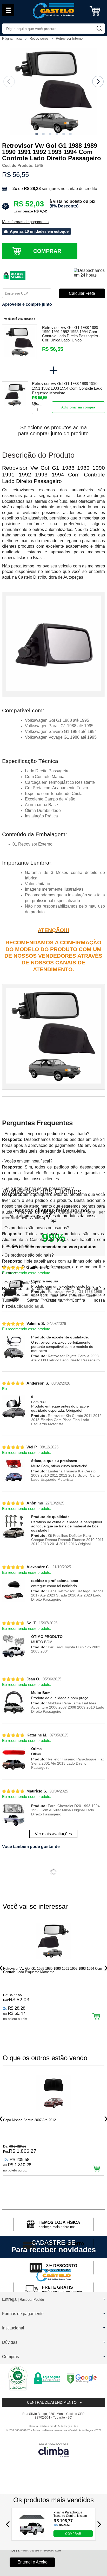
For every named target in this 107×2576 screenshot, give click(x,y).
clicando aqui (30, 1306)
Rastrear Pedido (32, 2300)
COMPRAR (73, 2534)
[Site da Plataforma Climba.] (53, 2450)
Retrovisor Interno (69, 38)
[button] (37, 134)
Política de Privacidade (41, 2550)
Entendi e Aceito (32, 2562)
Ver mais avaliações (53, 1834)
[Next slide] (98, 82)
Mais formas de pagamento (25, 222)
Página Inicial (13, 38)
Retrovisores (40, 38)
